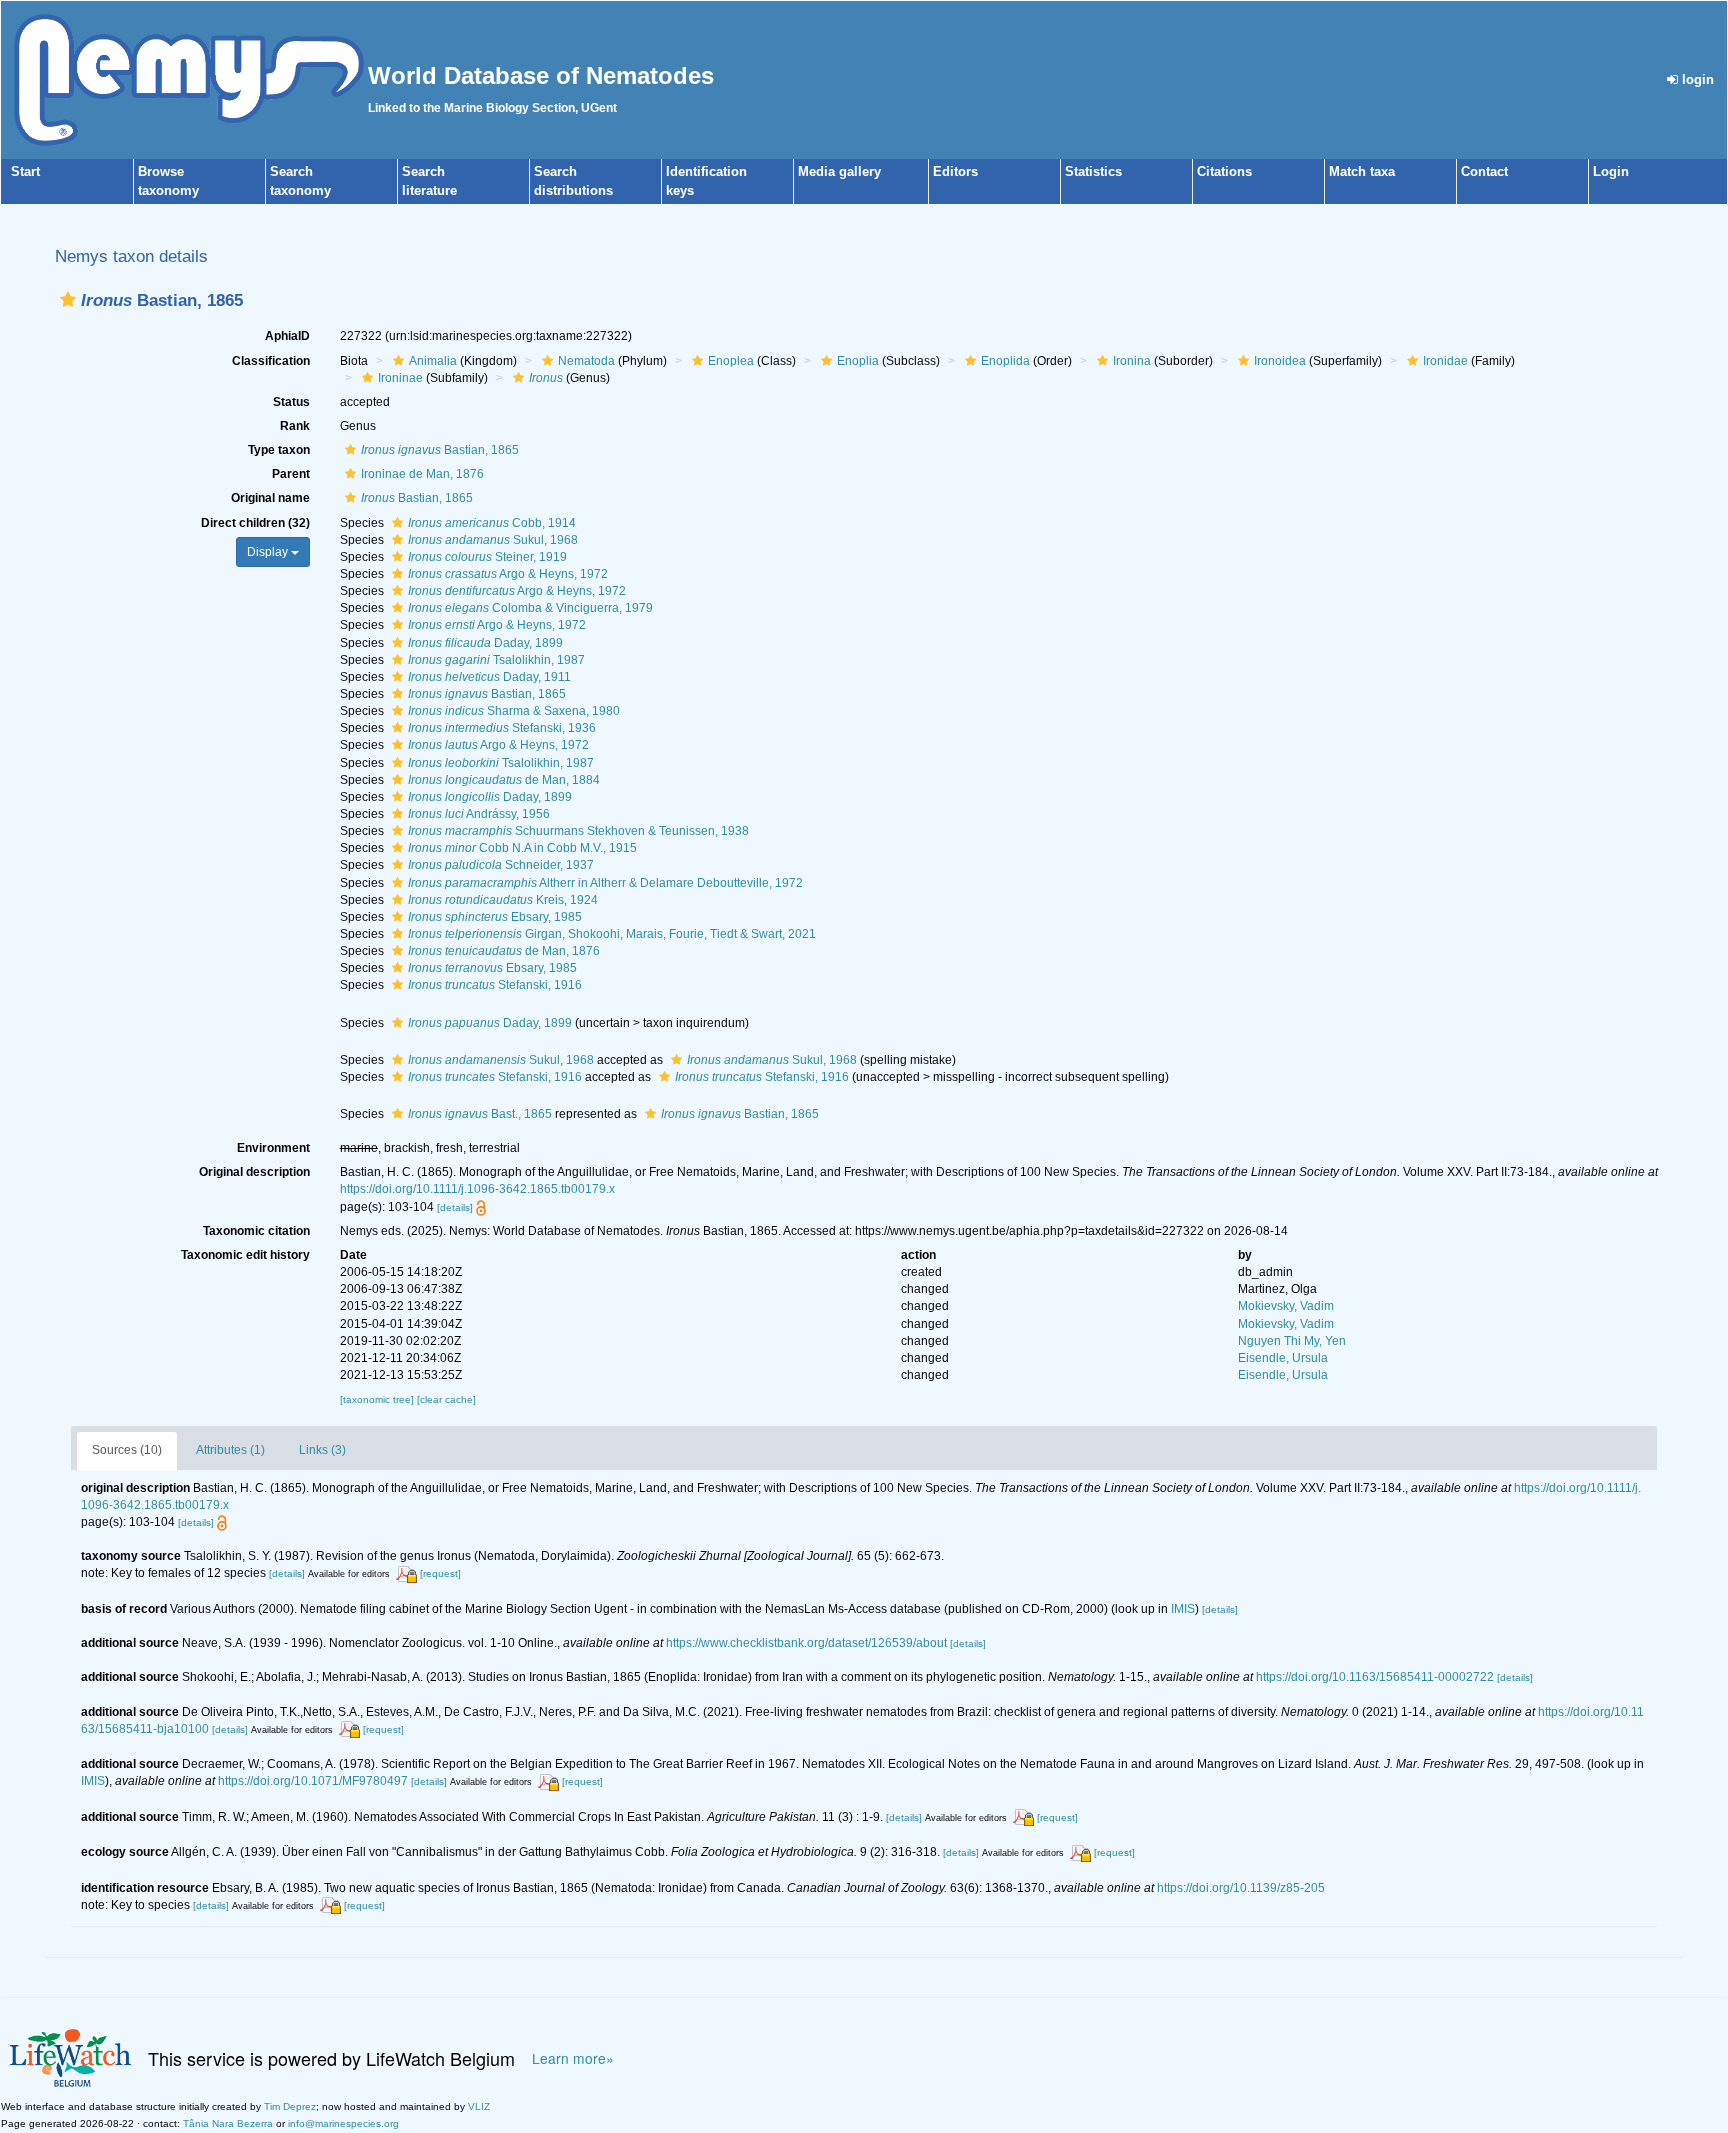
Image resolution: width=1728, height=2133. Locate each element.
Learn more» (573, 2058)
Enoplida (1005, 361)
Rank (295, 426)
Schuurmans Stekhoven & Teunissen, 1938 (578, 831)
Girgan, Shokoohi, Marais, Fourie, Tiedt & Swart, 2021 (612, 934)
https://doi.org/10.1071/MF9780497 (313, 1781)
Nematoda (586, 361)
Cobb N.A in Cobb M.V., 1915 (522, 848)
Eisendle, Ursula (1283, 1358)
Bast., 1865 (480, 1114)
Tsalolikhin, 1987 (496, 660)
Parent (291, 474)
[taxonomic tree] (378, 1399)
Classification (271, 361)
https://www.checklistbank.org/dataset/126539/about (806, 1643)
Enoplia (858, 361)
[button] (68, 299)
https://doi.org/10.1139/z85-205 (1241, 1888)
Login (1611, 171)
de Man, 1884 (504, 780)
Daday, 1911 (489, 677)
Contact (1484, 171)
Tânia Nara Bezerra (228, 2123)
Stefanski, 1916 (495, 985)
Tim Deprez (290, 2106)
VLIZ (479, 2106)
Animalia (433, 361)
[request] (440, 1573)
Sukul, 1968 (493, 540)
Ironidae (1445, 361)
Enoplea (731, 361)
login (1696, 79)
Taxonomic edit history (245, 1255)
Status (291, 402)
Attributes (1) (230, 1450)
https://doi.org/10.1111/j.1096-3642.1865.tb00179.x (477, 1189)
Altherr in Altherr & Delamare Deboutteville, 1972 (605, 883)
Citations (1224, 171)
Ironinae (400, 378)
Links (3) (322, 1450)
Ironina (1132, 361)
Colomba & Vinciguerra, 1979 (530, 608)
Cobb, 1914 (492, 523)
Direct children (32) (255, 523)
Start (25, 171)
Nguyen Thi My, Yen (1292, 1341)
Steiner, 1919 (487, 557)
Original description (254, 1172)
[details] (455, 1207)
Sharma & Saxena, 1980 (514, 711)
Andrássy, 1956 (479, 814)
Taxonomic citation (256, 1231)
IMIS (1183, 1609)
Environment (273, 1148)
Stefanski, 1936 (502, 728)
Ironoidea (1280, 361)
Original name (270, 498)
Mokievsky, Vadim (1286, 1306)
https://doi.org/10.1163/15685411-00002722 (1375, 1677)
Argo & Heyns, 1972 (508, 574)
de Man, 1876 (504, 951)
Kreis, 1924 (503, 900)
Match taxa (1362, 171)
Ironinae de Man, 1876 (422, 474)
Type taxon (279, 450)
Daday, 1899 (485, 643)
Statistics (1093, 171)
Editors (955, 171)
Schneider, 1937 (501, 865)
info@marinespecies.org (343, 2123)
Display (269, 552)
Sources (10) (127, 1450)
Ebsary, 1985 (495, 917)
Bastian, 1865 (440, 450)
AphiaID (287, 336)
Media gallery (839, 171)
